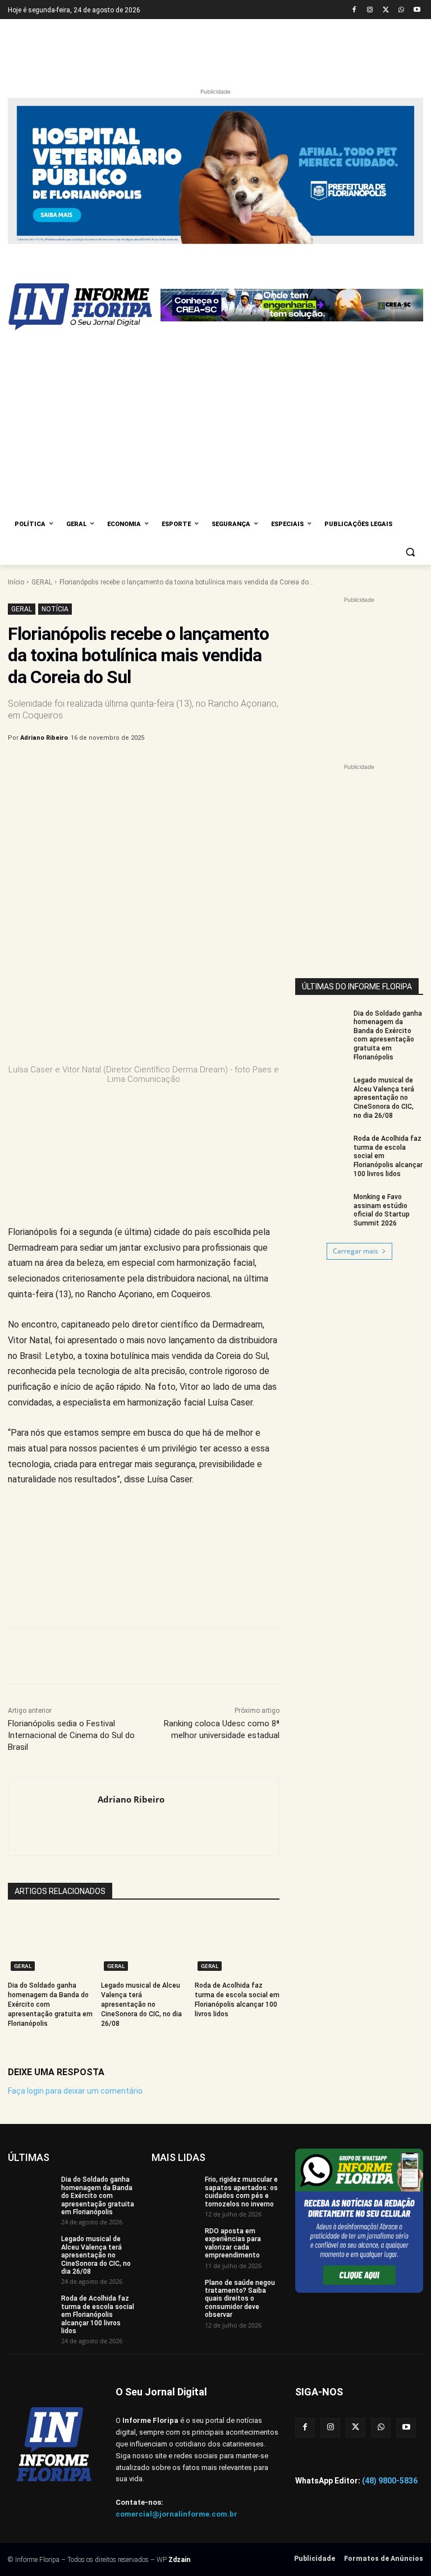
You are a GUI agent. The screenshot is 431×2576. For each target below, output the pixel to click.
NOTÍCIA (55, 609)
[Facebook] (354, 10)
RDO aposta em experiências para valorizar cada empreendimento (233, 2243)
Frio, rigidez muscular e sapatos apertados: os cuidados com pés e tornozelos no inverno (241, 2192)
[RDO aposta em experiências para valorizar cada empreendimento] (175, 2243)
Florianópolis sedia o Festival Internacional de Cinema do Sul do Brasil (71, 1735)
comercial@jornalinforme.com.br (176, 2514)
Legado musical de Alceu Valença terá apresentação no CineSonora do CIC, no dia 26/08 (141, 2004)
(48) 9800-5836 (390, 2481)
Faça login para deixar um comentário (75, 2091)
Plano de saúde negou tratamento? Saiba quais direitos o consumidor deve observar (240, 2299)
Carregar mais (356, 1251)
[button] (410, 552)
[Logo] (84, 307)
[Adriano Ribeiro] (53, 1817)
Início (16, 582)
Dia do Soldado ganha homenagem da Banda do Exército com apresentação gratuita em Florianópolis (98, 2196)
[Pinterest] (194, 767)
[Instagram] (370, 10)
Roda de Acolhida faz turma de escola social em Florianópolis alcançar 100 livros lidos (98, 2315)
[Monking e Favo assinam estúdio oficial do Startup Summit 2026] (321, 1211)
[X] (386, 10)
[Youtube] (417, 10)
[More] (246, 767)
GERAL (42, 582)
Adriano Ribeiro (44, 738)
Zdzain (179, 2560)
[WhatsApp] (401, 10)
